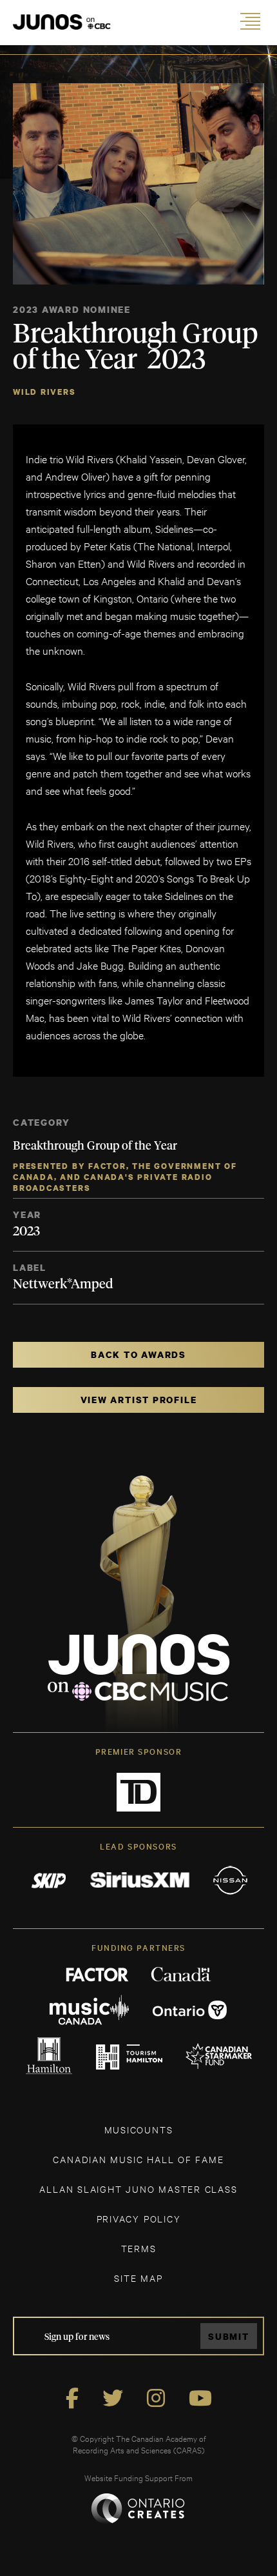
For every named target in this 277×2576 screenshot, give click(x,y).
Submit (229, 2336)
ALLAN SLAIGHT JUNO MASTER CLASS (138, 2189)
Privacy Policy (139, 2218)
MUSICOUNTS (139, 2129)
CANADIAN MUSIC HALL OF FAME (138, 2159)
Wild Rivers (44, 392)
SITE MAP (138, 2278)
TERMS (139, 2248)
